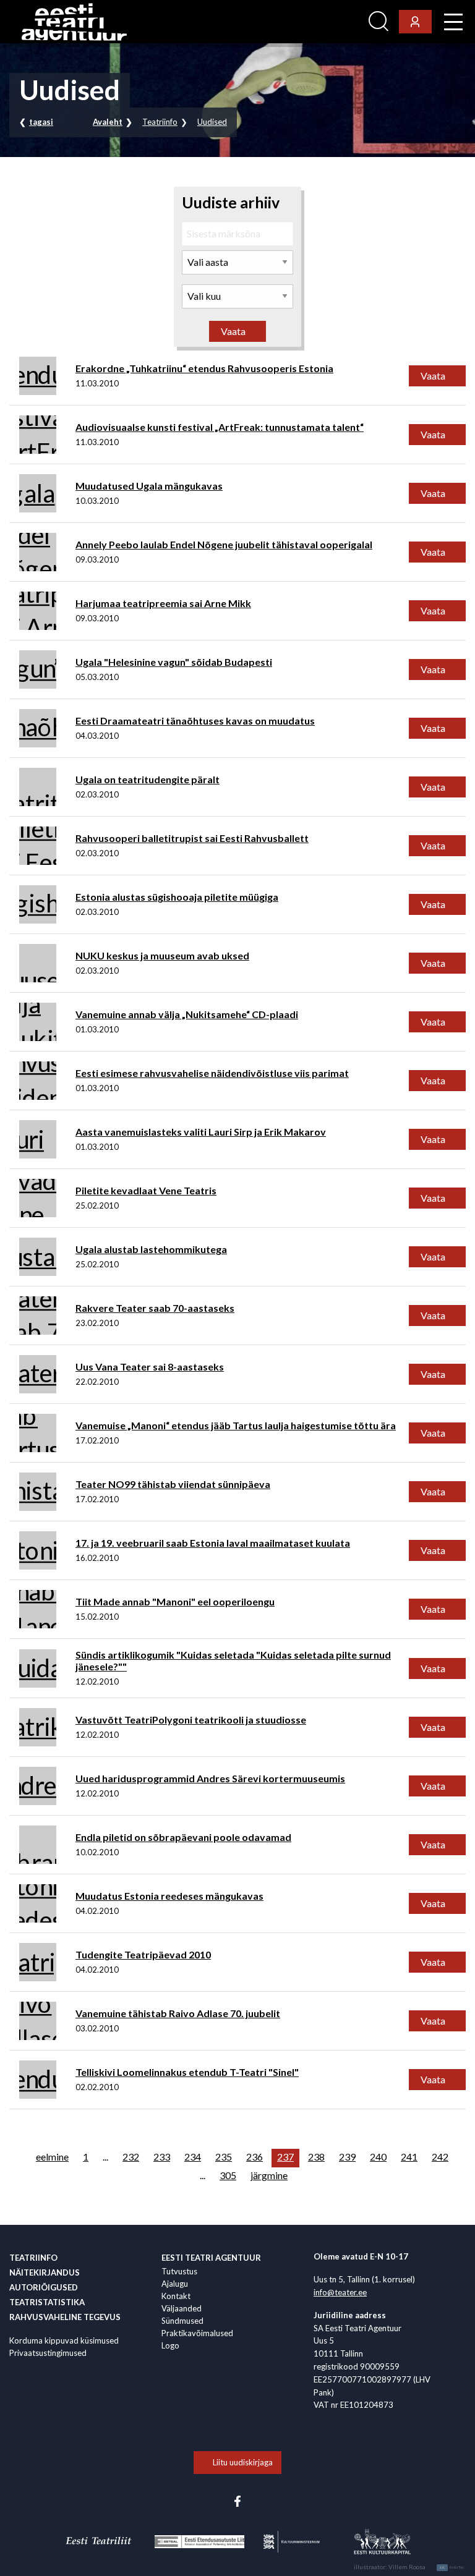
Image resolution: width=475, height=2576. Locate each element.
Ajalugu (175, 2284)
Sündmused (182, 2321)
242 (440, 2157)
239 (347, 2157)
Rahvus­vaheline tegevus (65, 2317)
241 (409, 2157)
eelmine (52, 2157)
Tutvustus (179, 2271)
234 (193, 2157)
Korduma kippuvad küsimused (64, 2340)
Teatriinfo (160, 122)
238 (316, 2157)
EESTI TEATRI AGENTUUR (211, 2258)
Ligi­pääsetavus (330, 22)
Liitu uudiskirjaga (243, 2462)
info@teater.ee (340, 2292)
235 (224, 2157)
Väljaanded (182, 2308)
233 (162, 2157)
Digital (452, 2567)
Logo (170, 2345)
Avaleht (108, 122)
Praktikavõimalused (197, 2333)
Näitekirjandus (45, 2272)
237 (285, 2157)
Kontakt (176, 2296)
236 (255, 2157)
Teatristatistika (47, 2302)
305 (228, 2175)
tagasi (41, 122)
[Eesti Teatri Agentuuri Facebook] (237, 2500)
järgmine (269, 2175)
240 (378, 2157)
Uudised (212, 122)
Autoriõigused (44, 2287)
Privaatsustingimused (48, 2353)
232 (131, 2157)
